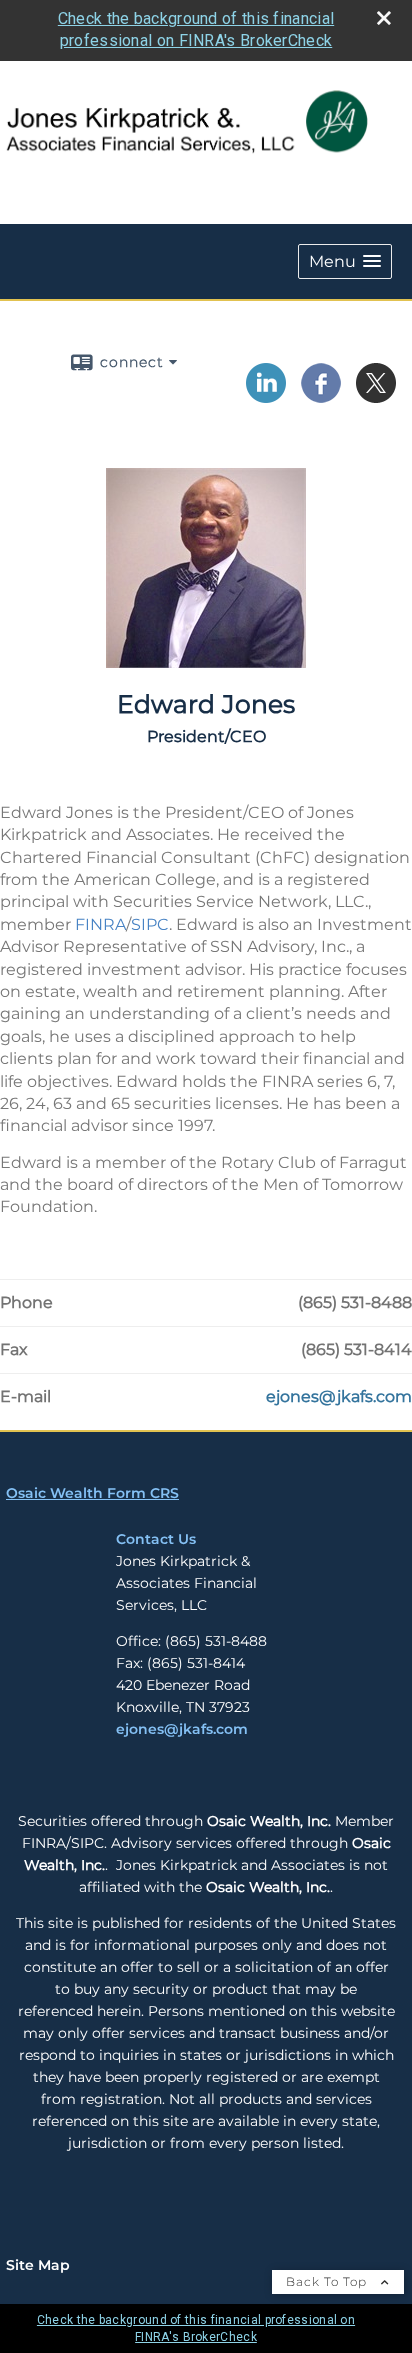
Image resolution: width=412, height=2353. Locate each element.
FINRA (100, 924)
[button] (345, 261)
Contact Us (156, 1539)
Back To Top (328, 2281)
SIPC (150, 924)
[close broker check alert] (384, 18)
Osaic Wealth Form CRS (92, 1493)
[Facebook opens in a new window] (321, 396)
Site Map (38, 2265)
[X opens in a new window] (376, 396)
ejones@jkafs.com (182, 1729)
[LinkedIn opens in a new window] (266, 396)
